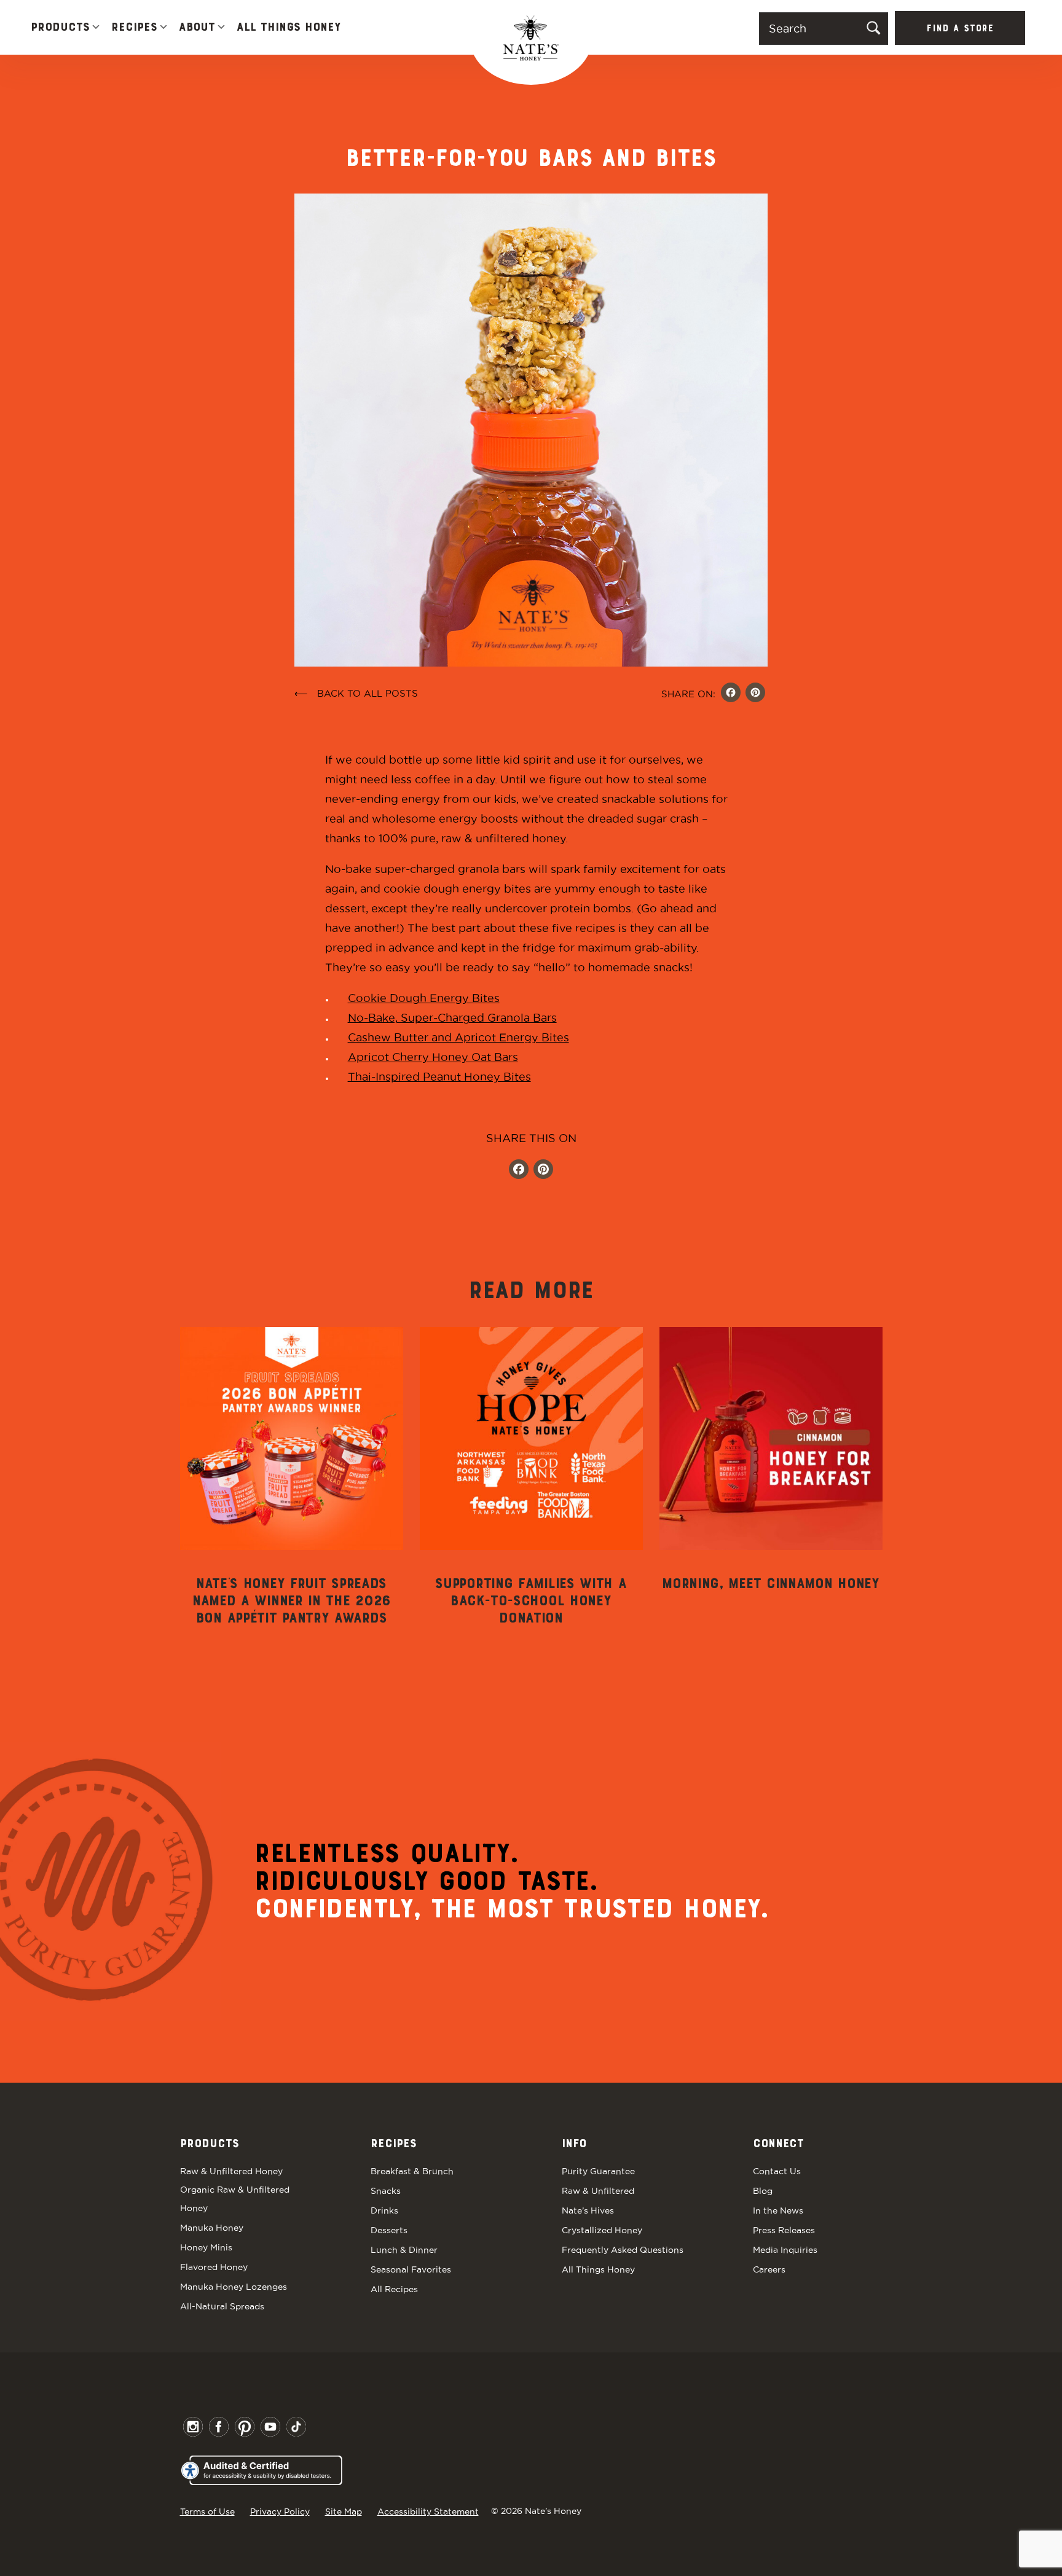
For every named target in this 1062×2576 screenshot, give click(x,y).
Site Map (344, 2511)
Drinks (384, 2210)
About (197, 28)
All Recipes (394, 2289)
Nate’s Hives (588, 2210)
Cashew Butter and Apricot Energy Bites (458, 1037)
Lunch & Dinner (404, 2250)
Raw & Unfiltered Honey (231, 2171)
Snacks (386, 2191)
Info (574, 2144)
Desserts (389, 2230)
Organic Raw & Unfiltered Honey (235, 2199)
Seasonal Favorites (411, 2269)
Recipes (134, 28)
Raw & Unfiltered (598, 2191)
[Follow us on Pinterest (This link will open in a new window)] (543, 1171)
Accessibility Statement (428, 2511)
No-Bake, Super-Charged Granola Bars (452, 1018)
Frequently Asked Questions (623, 2250)
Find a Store (960, 29)
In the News (778, 2210)
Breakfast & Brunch (412, 2171)
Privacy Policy (280, 2511)
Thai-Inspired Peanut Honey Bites (439, 1077)
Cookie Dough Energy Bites (424, 998)
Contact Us (777, 2171)
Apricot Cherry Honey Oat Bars (433, 1057)
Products (60, 28)
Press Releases (784, 2230)
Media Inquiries (785, 2250)
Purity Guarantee (598, 2171)
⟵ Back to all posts (356, 693)
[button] (96, 28)
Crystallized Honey (602, 2230)
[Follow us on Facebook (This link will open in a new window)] (519, 1171)
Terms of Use (207, 2511)
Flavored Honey (214, 2267)
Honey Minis (206, 2247)
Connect (778, 2144)
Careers (769, 2269)
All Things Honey (289, 28)
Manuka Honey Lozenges (234, 2287)
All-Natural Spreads (222, 2306)
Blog (763, 2191)
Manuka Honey (212, 2228)
